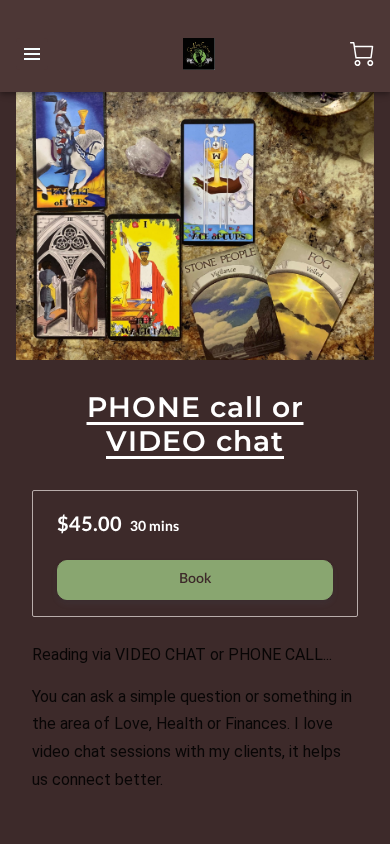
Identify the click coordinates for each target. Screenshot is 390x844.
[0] (362, 54)
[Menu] (32, 54)
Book (195, 579)
